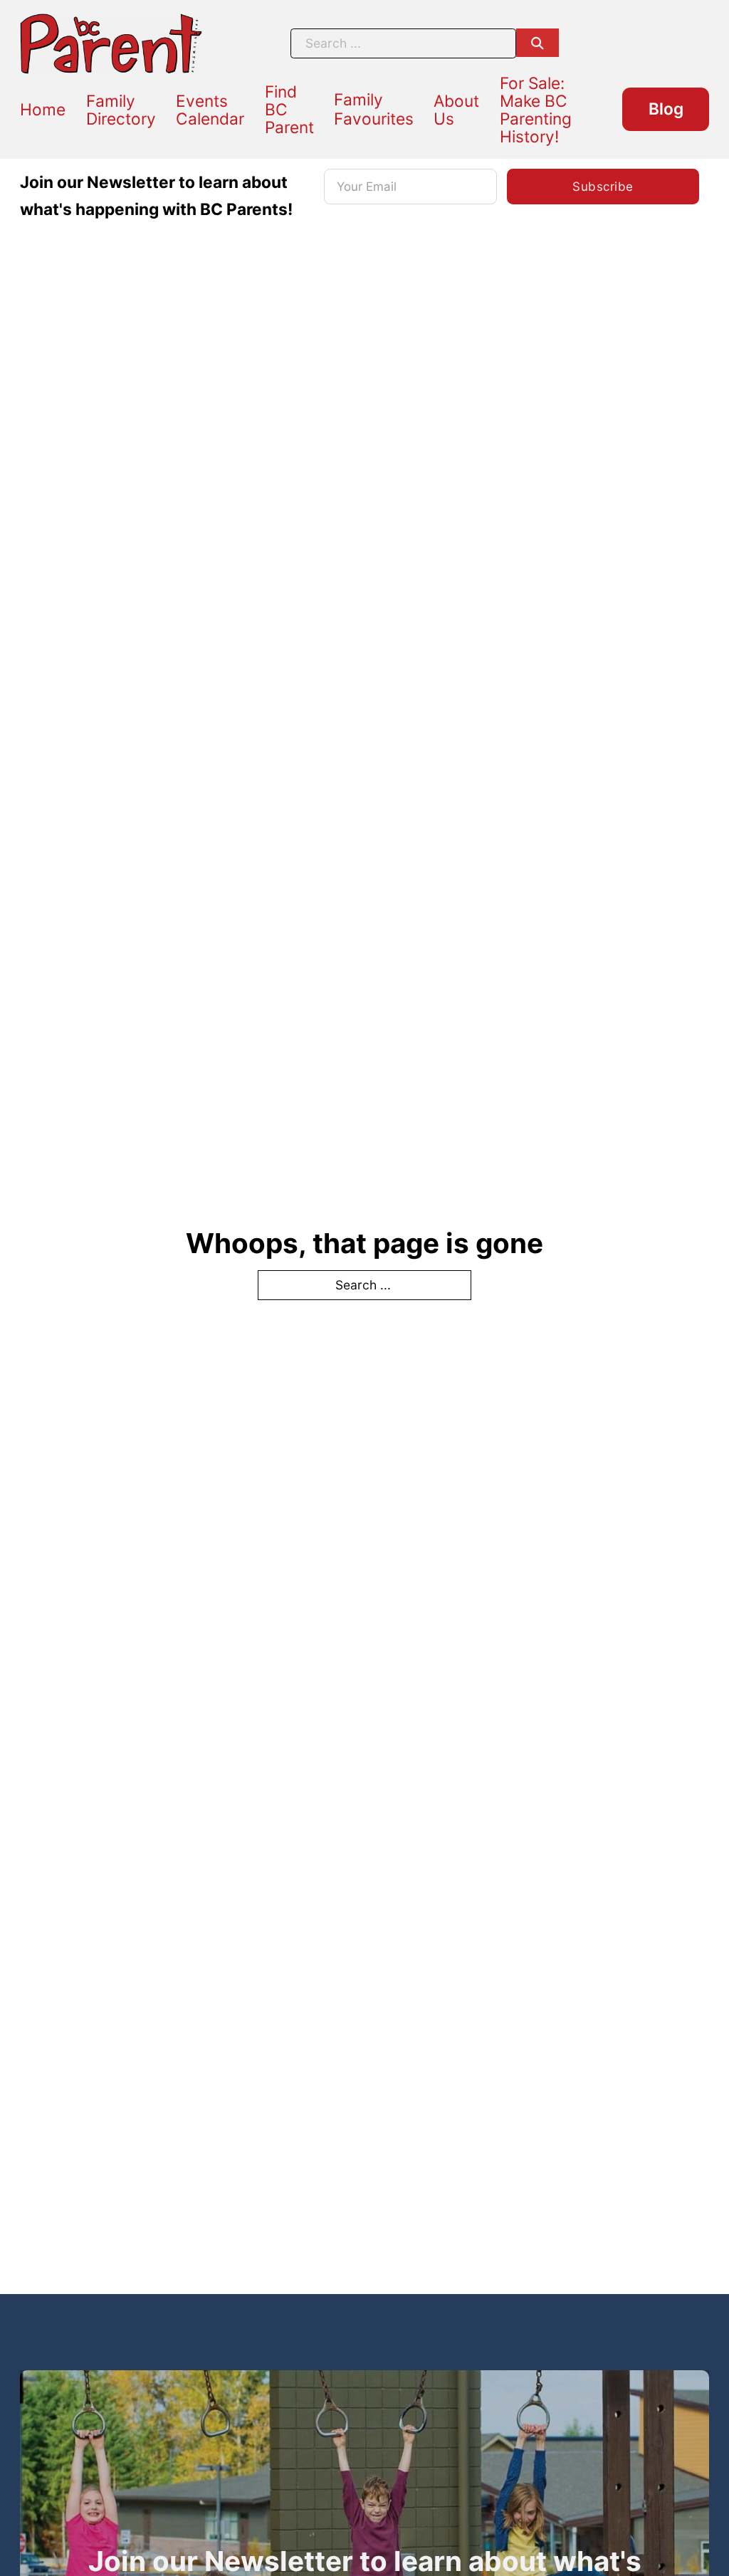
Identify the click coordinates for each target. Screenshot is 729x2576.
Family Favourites (374, 109)
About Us (456, 110)
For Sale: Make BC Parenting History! (536, 110)
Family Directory (121, 110)
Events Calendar (210, 110)
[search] (537, 43)
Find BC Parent (289, 109)
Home (43, 109)
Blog (666, 109)
